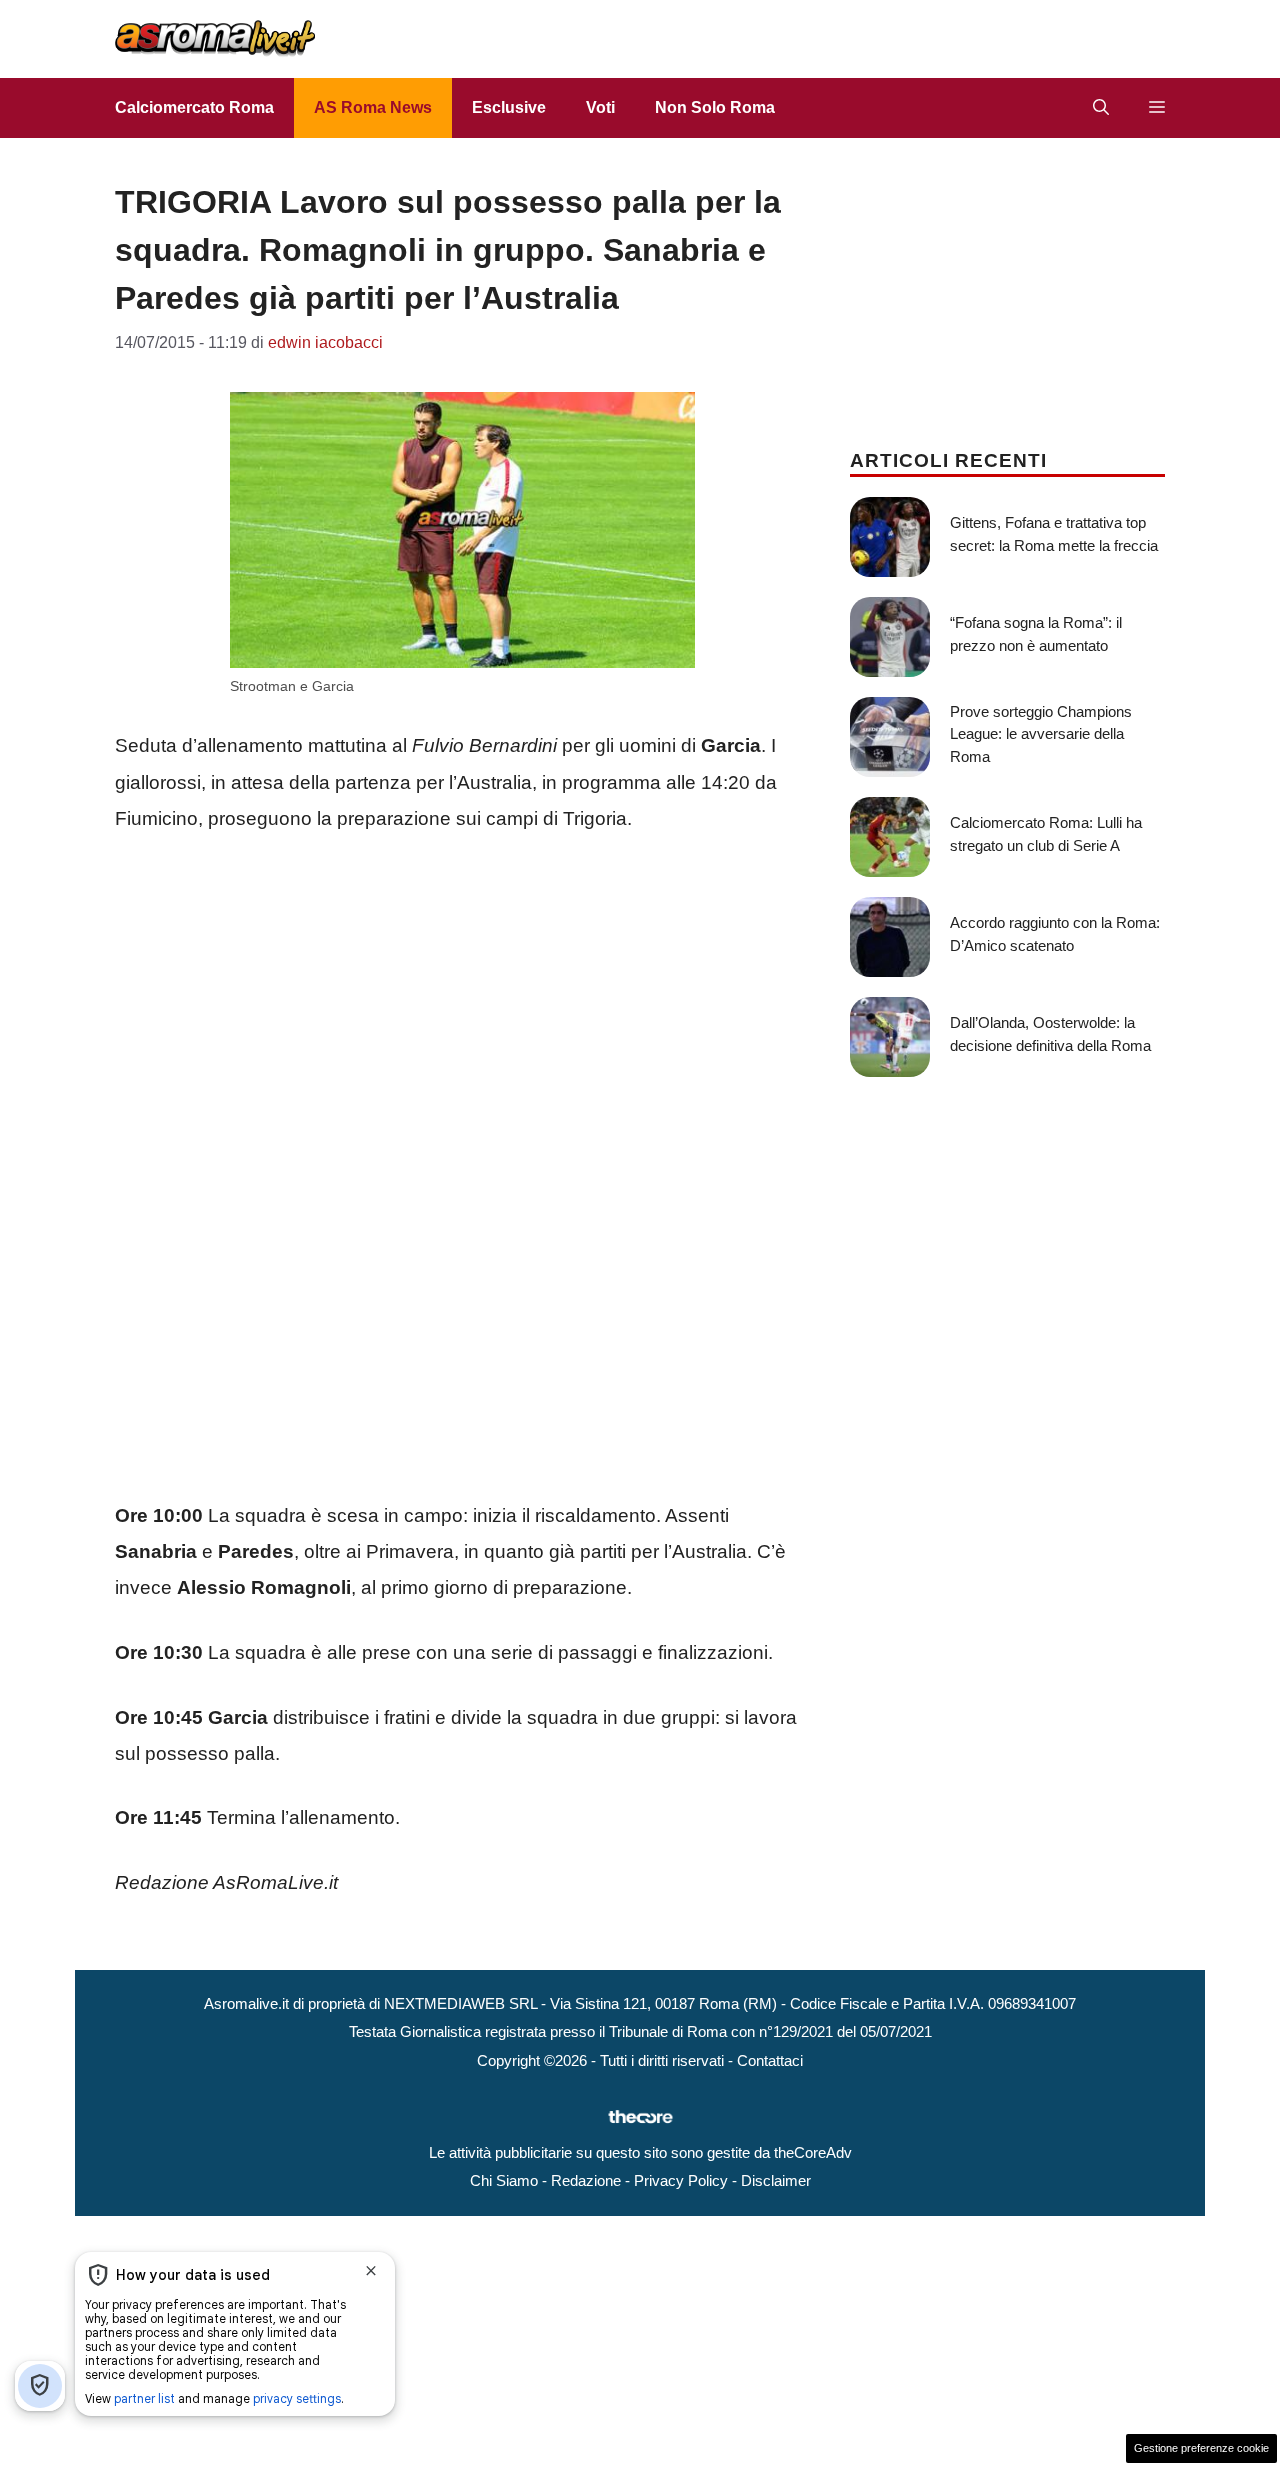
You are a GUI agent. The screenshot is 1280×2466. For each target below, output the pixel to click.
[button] (1101, 108)
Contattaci (770, 2060)
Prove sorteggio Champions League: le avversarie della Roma (1041, 734)
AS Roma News (373, 107)
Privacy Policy (681, 2180)
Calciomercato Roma (194, 107)
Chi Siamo (504, 2180)
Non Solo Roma (715, 107)
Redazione (586, 2180)
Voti (600, 107)
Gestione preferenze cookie (1201, 2448)
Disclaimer (776, 2180)
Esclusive (509, 107)
